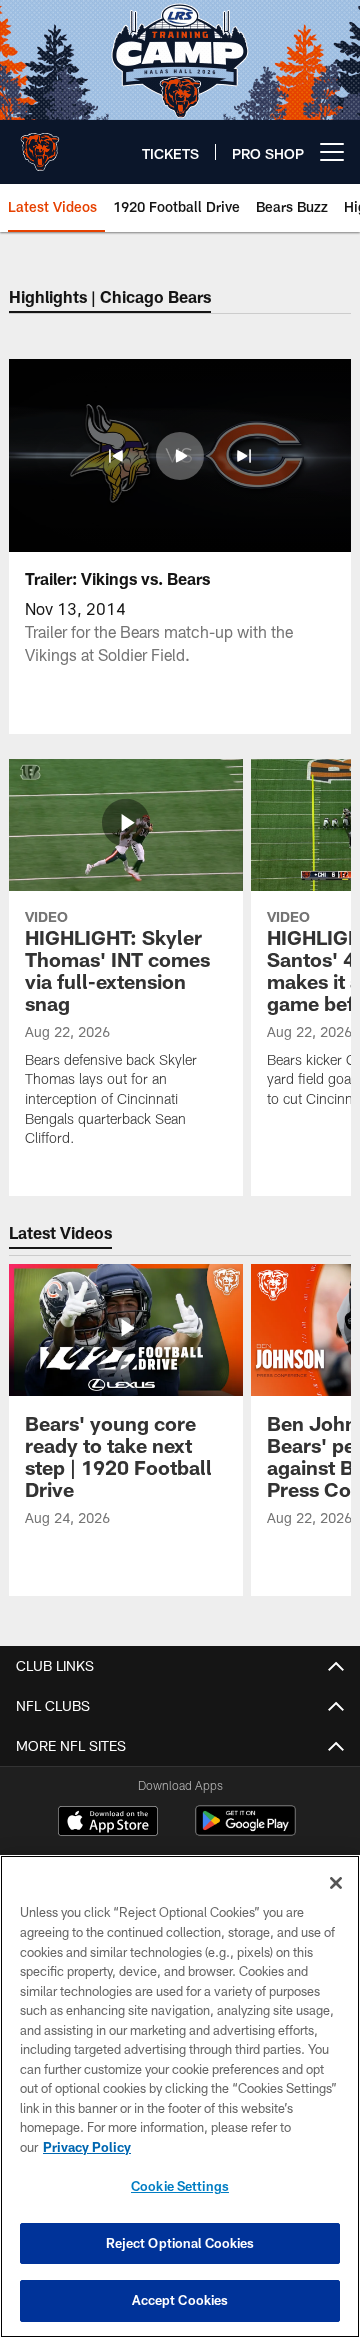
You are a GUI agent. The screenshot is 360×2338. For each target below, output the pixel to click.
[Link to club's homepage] (40, 144)
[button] (116, 456)
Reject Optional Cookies (180, 2243)
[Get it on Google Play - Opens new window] (245, 1830)
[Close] (336, 1883)
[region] (180, 2096)
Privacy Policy (87, 2147)
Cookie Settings (180, 2186)
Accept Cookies (180, 2300)
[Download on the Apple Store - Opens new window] (108, 1823)
